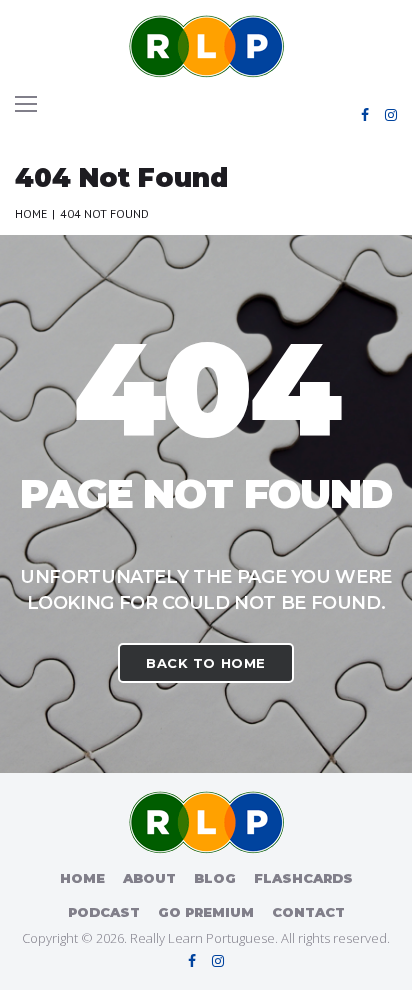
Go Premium (206, 912)
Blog (215, 878)
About (149, 878)
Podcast (104, 912)
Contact (308, 912)
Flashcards (303, 878)
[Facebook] (365, 115)
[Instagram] (391, 115)
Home (31, 213)
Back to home (205, 663)
